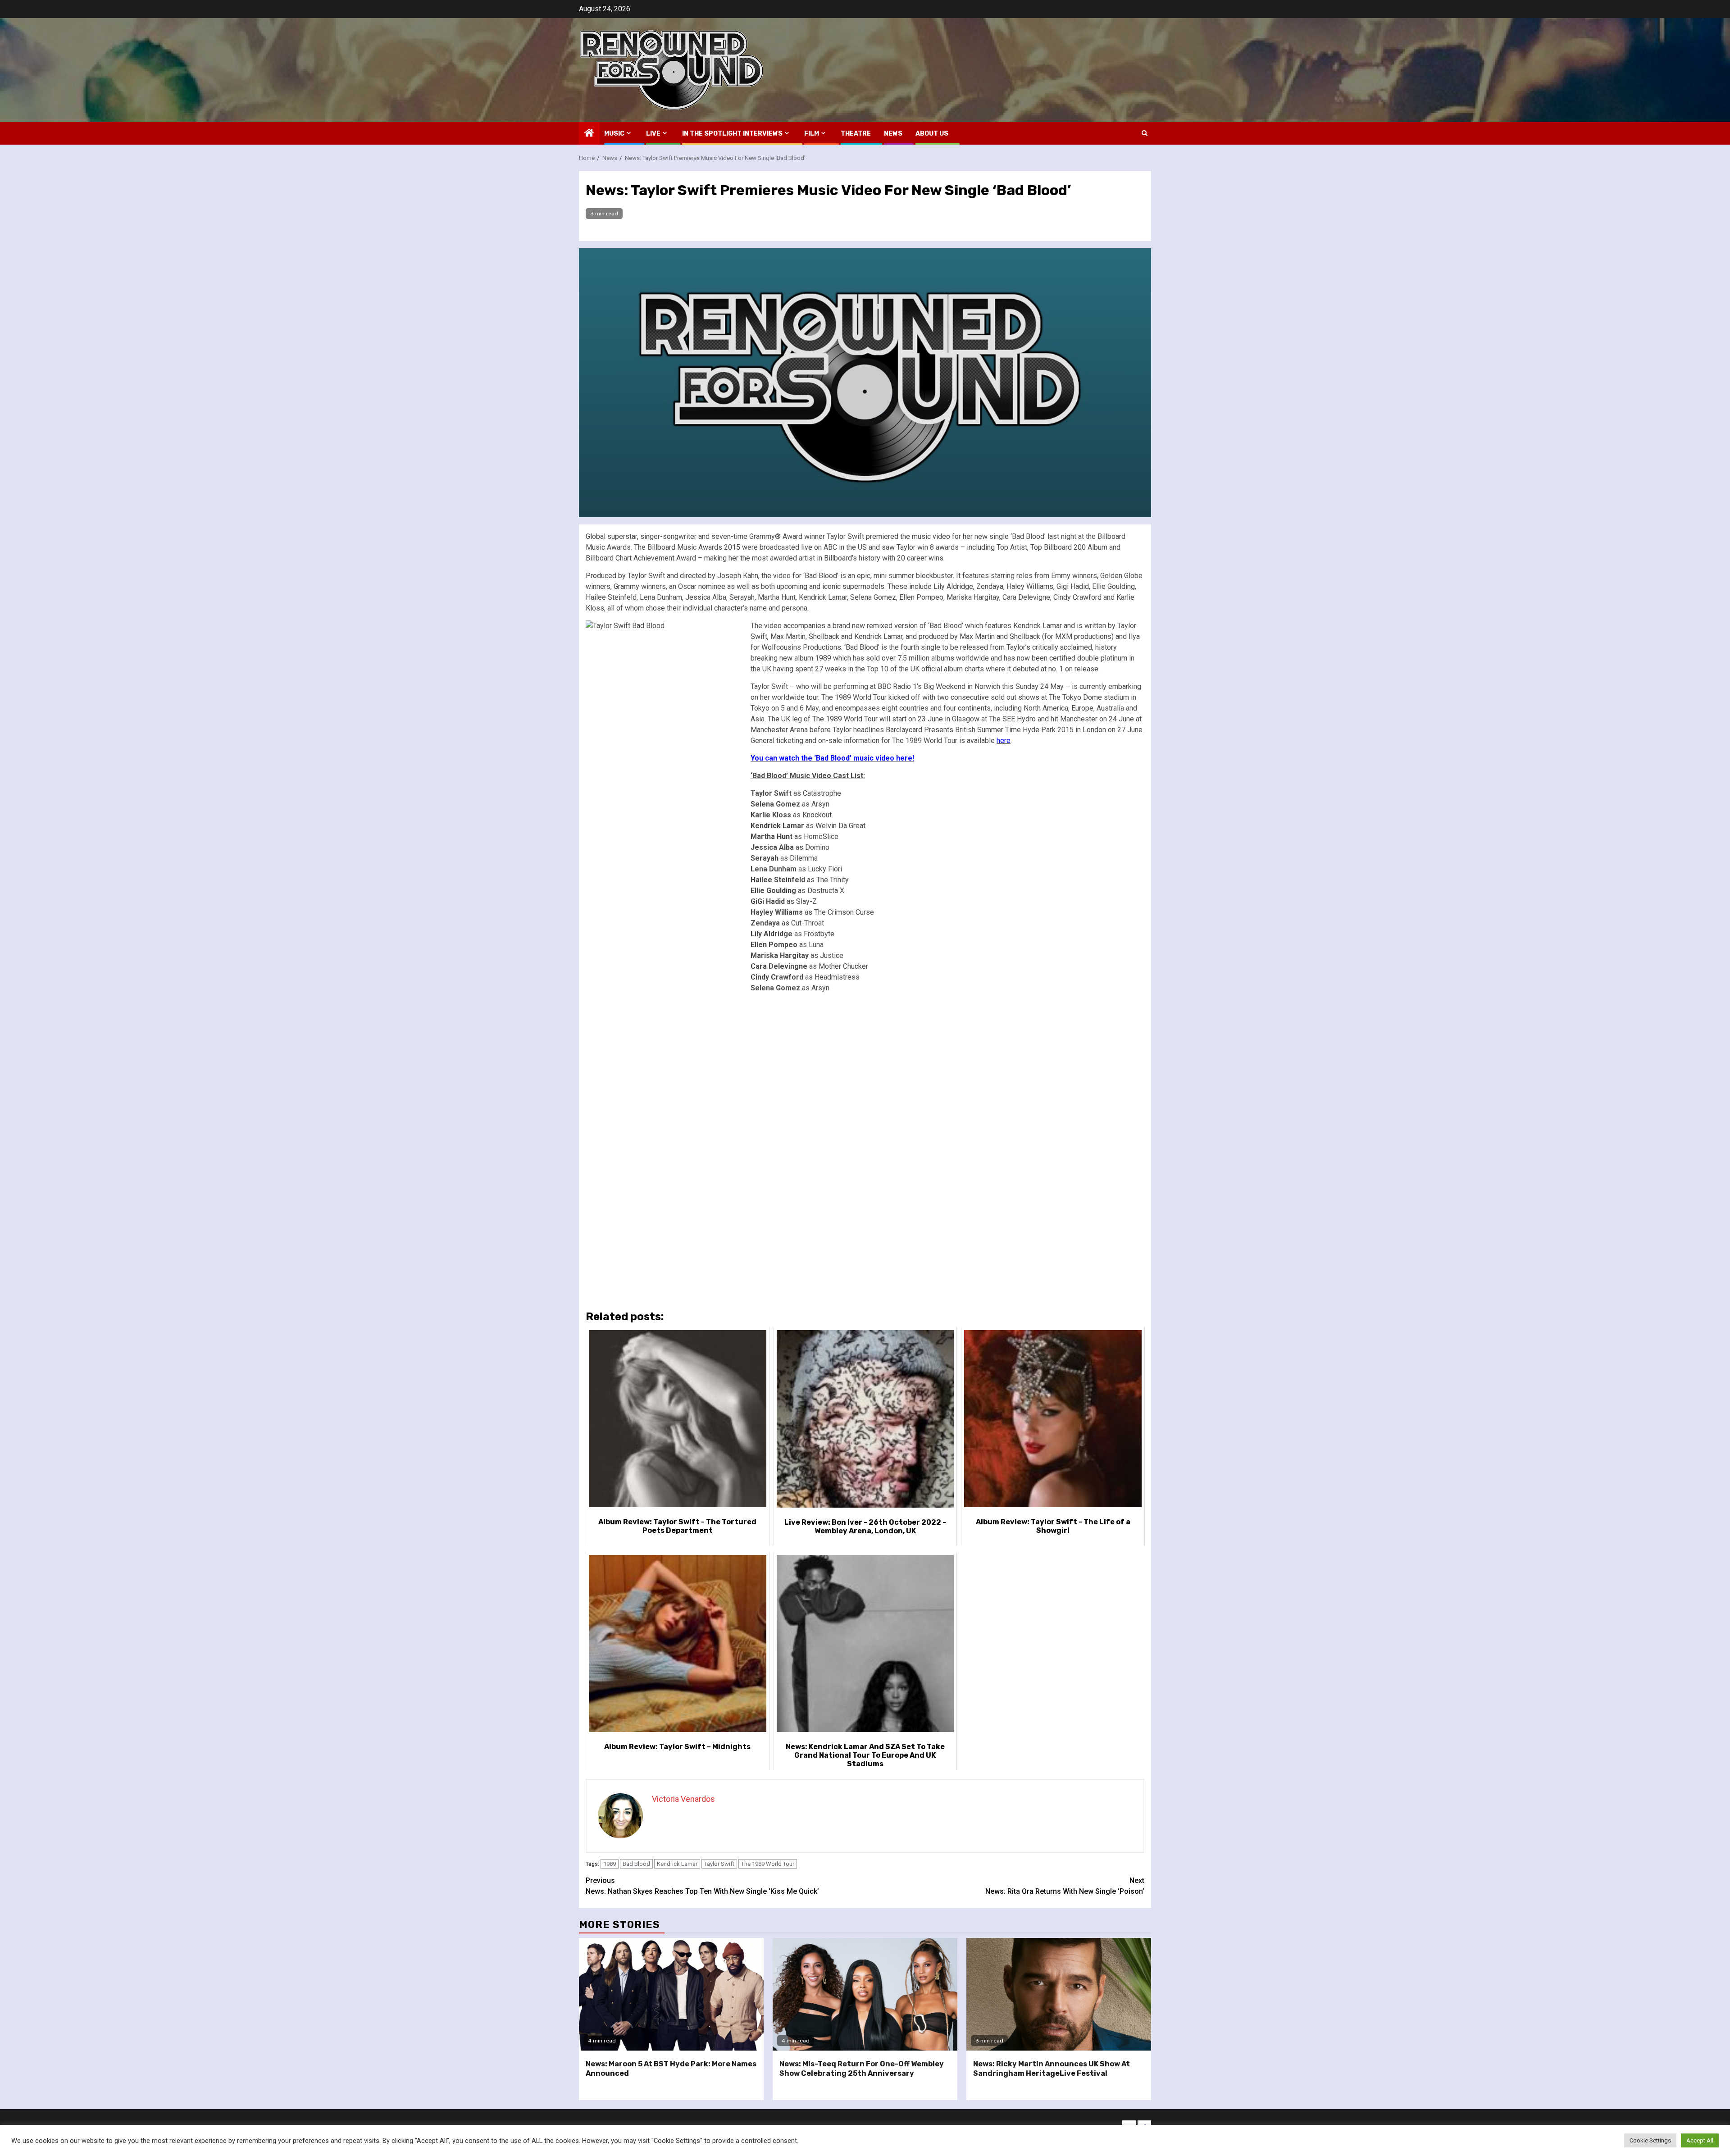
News (893, 134)
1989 (610, 1864)
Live (653, 134)
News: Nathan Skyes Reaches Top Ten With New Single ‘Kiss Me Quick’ (702, 1886)
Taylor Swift (719, 1864)
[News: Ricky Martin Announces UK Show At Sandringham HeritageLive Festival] (1059, 1994)
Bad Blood (636, 1864)
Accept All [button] (1700, 2140)
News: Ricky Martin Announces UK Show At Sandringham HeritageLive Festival (1052, 2069)
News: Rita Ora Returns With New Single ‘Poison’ (1065, 1886)
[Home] (589, 134)
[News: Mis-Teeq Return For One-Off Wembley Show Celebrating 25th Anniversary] (865, 1994)
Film (812, 134)
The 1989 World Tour (768, 1864)
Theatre (856, 134)
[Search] (1145, 133)
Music (614, 134)
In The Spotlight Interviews (732, 134)
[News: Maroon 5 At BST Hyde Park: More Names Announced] (671, 1994)
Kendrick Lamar (677, 1864)
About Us (932, 134)
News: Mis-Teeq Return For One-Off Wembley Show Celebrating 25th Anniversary (862, 2069)
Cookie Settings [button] (1650, 2140)
